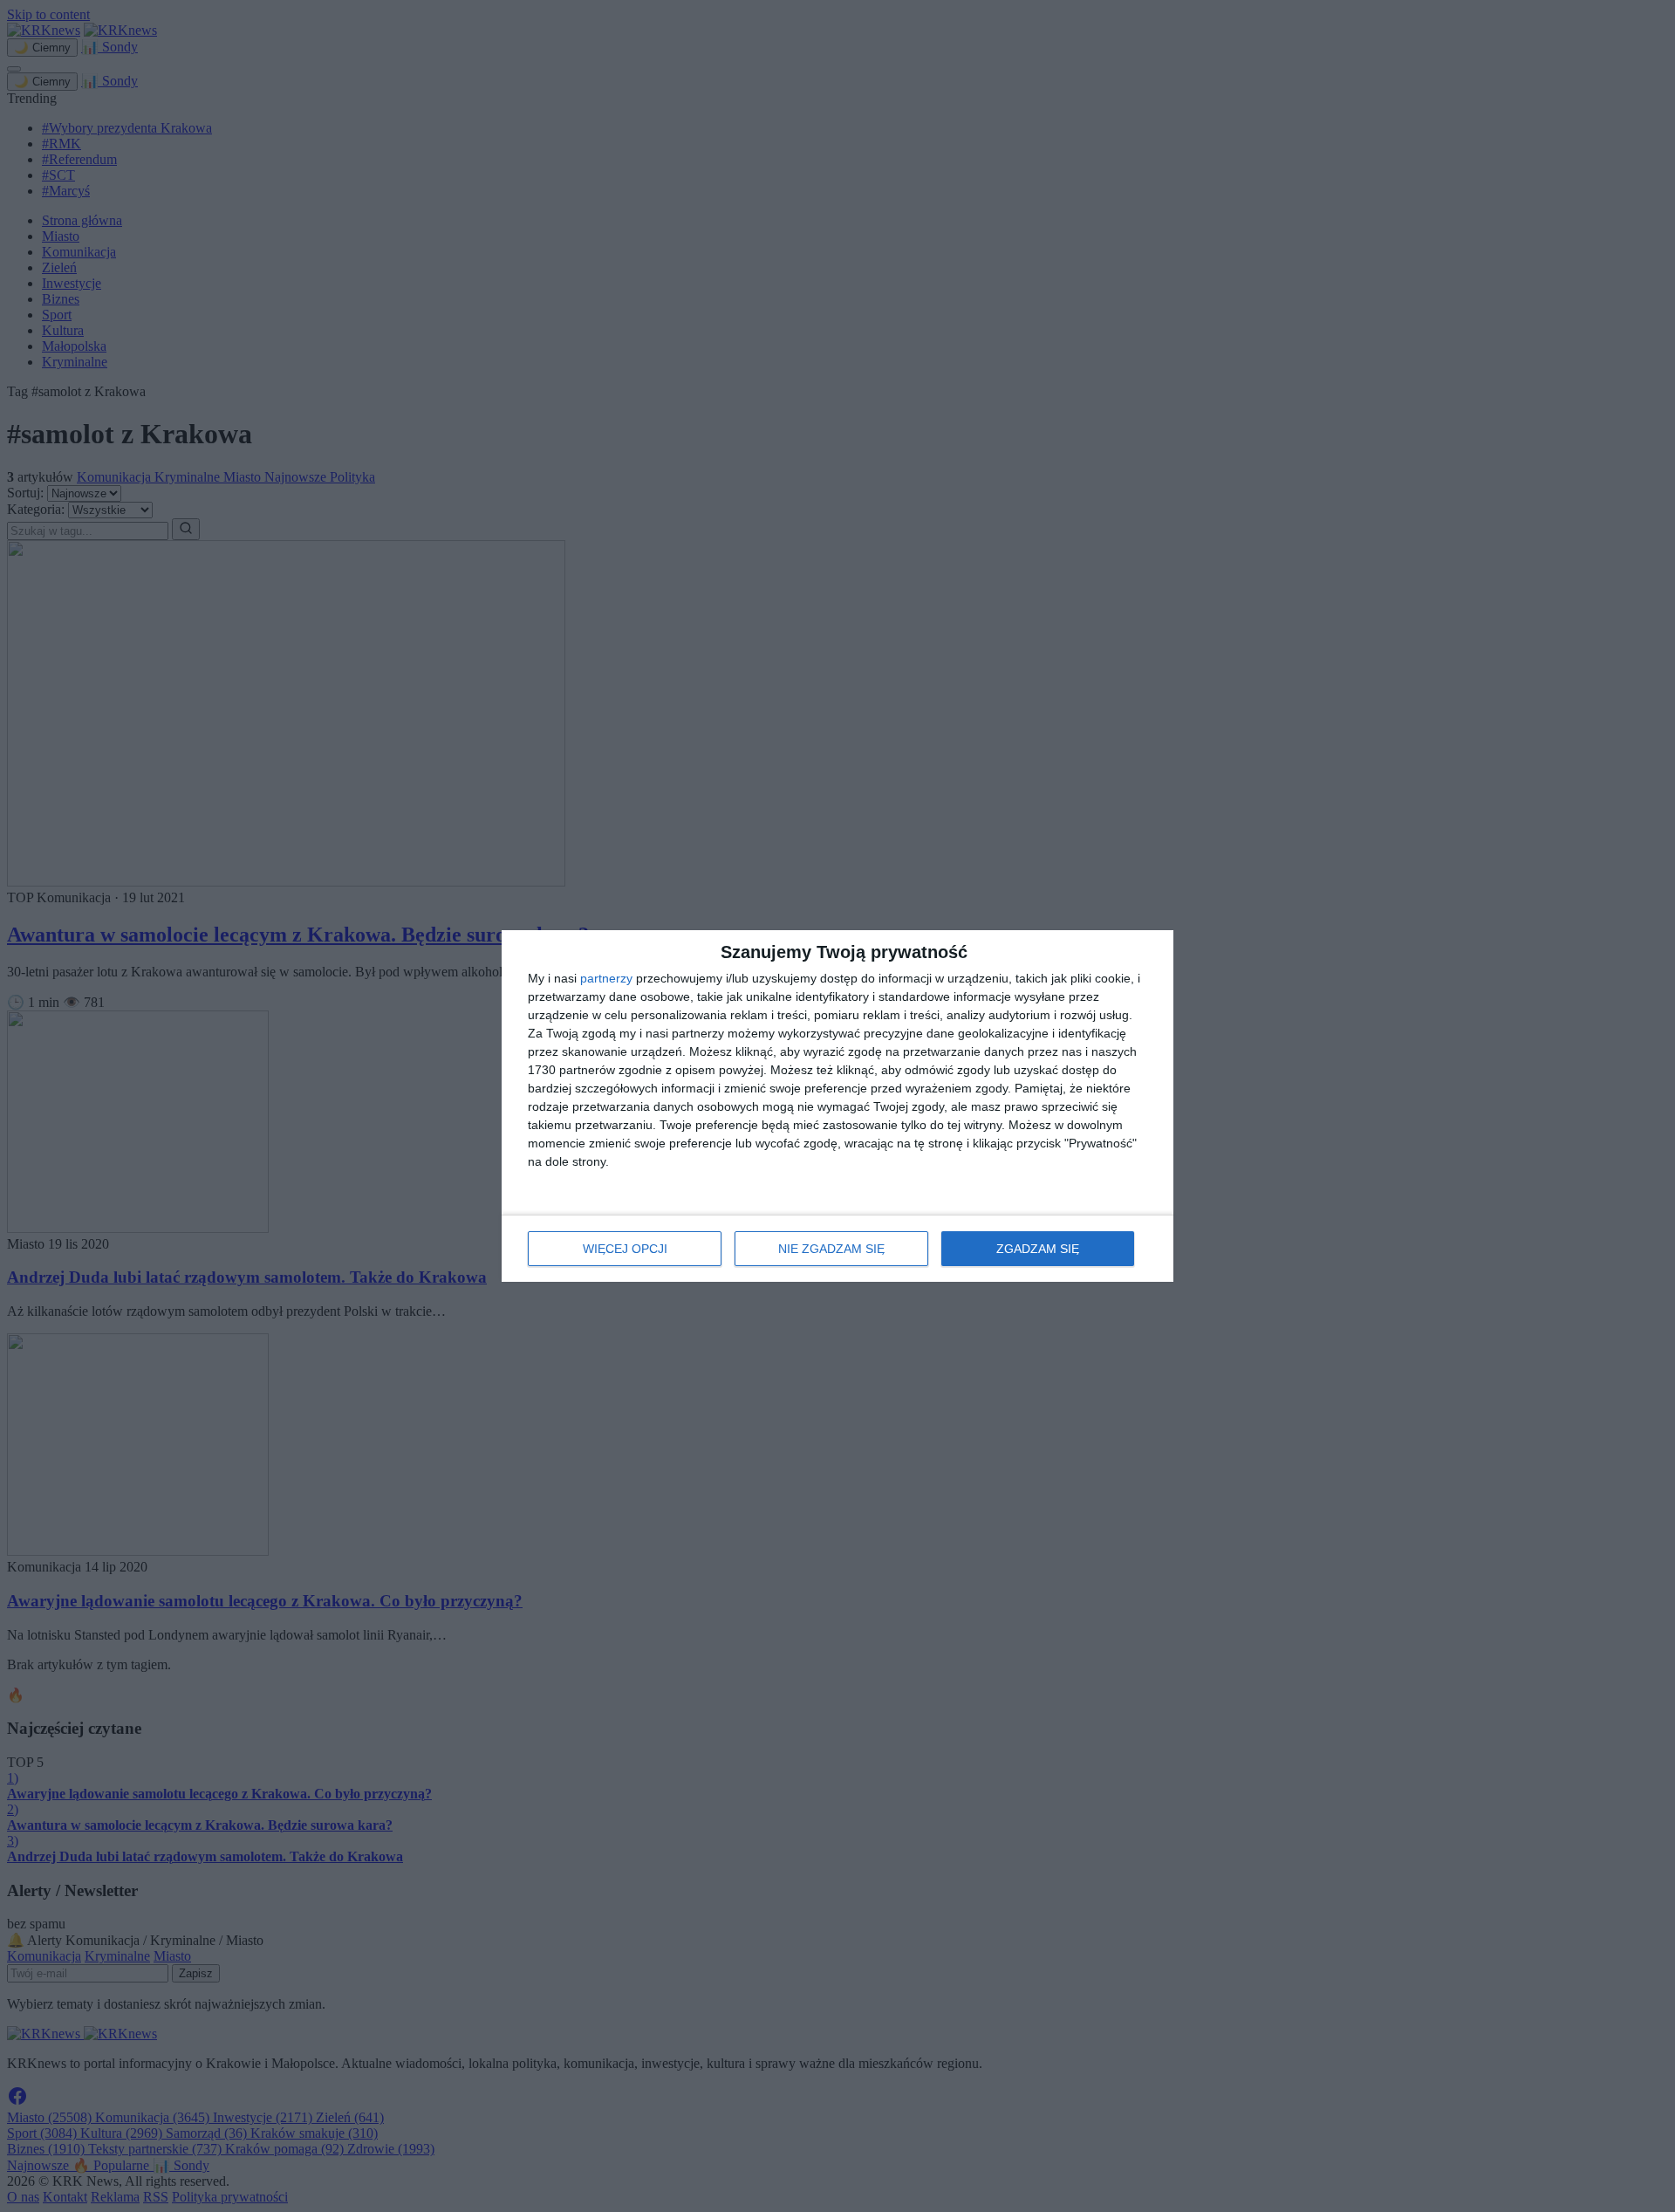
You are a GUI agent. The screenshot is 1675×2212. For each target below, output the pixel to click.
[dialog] (837, 1106)
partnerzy (606, 978)
